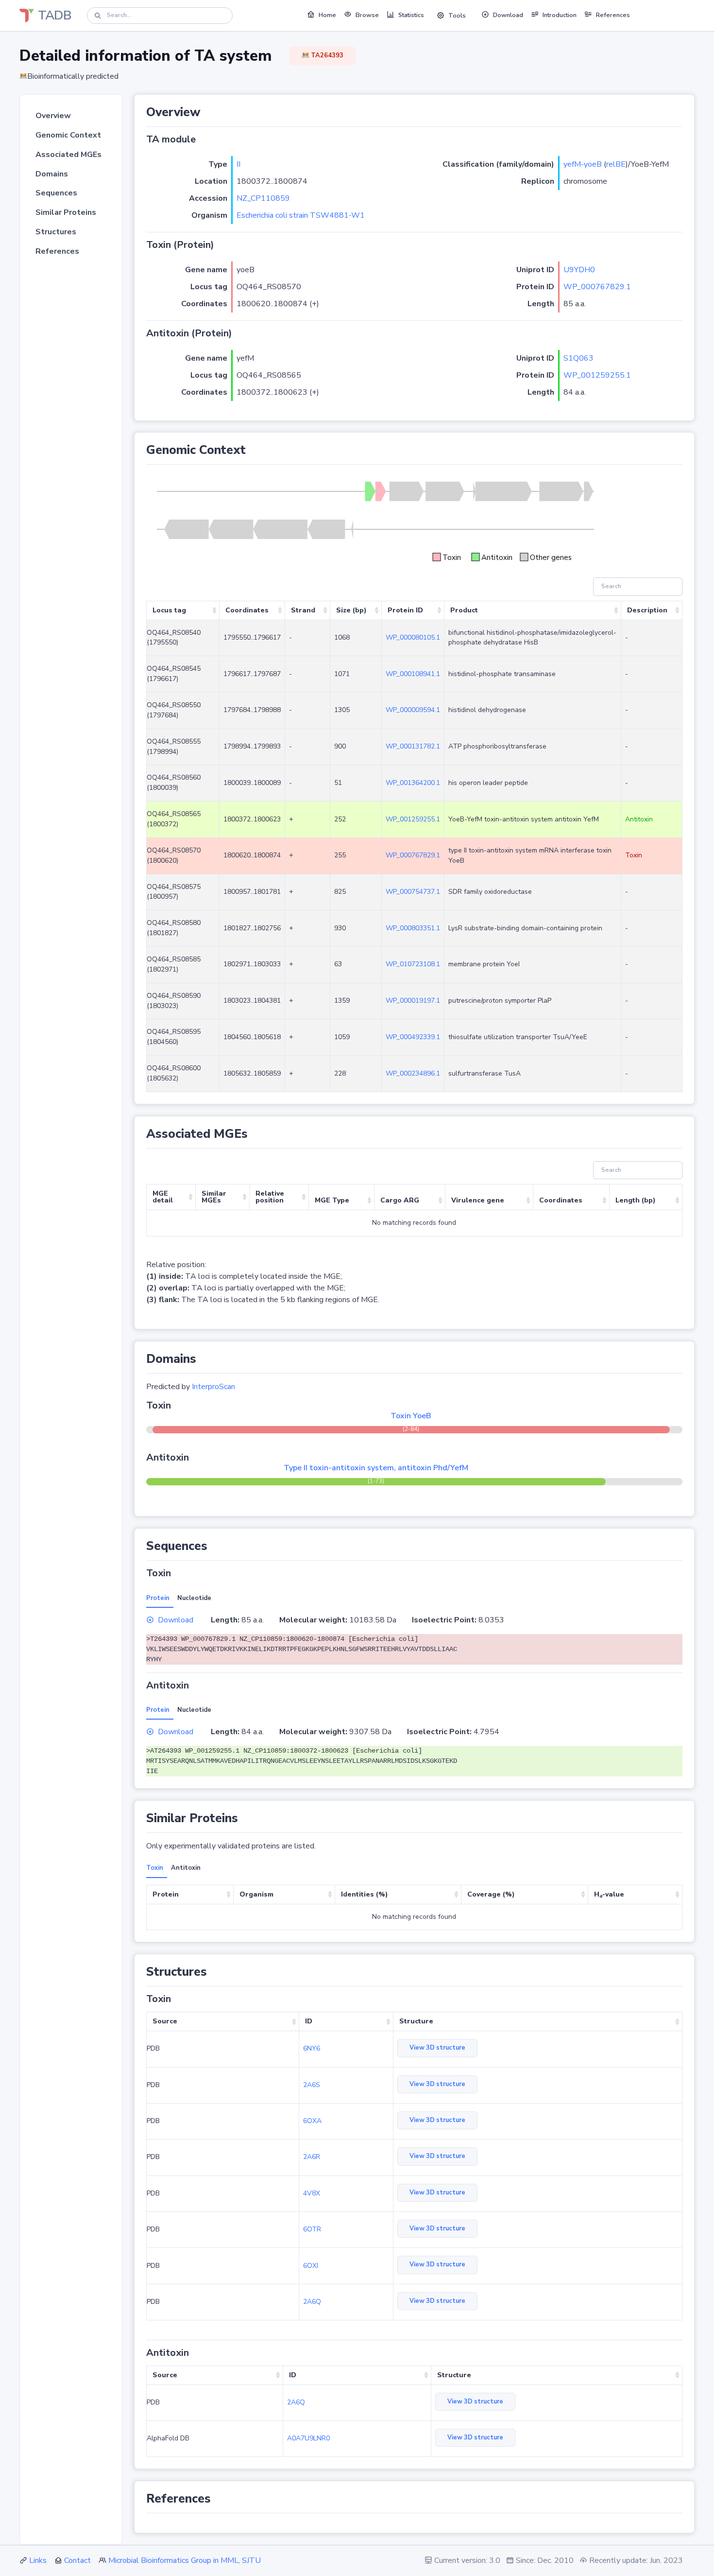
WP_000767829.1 (597, 287)
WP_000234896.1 (413, 1073)
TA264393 (326, 55)
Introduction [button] (560, 15)
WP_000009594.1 (413, 710)
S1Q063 (578, 358)
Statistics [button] (411, 15)
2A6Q (312, 2302)
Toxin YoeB (411, 1416)
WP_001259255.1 (597, 375)
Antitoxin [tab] (186, 1868)
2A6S (312, 2085)
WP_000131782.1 (413, 746)
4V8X (312, 2193)
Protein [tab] (158, 1598)
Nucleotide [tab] (194, 1598)
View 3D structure (437, 2048)
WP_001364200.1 (413, 783)
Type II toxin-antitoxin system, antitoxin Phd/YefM (376, 1468)
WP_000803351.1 (413, 928)
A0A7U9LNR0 (308, 2438)
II (238, 164)
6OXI (311, 2266)
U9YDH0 (579, 270)
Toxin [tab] (155, 1868)
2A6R (312, 2157)
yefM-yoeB (583, 164)
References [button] (613, 15)
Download (176, 1620)
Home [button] (327, 15)
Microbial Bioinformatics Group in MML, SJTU (185, 2560)
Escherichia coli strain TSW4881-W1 (301, 215)
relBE (616, 164)
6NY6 (312, 2048)
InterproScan (213, 1387)
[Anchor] (206, 112)
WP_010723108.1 (413, 964)
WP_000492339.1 (413, 1037)
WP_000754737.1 (413, 892)
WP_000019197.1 (413, 1001)
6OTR (312, 2229)
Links (38, 2560)
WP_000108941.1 (413, 674)
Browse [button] (367, 15)
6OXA (312, 2121)
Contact (77, 2560)
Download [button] (508, 15)
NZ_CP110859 (263, 198)
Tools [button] (457, 16)
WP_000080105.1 (413, 637)
